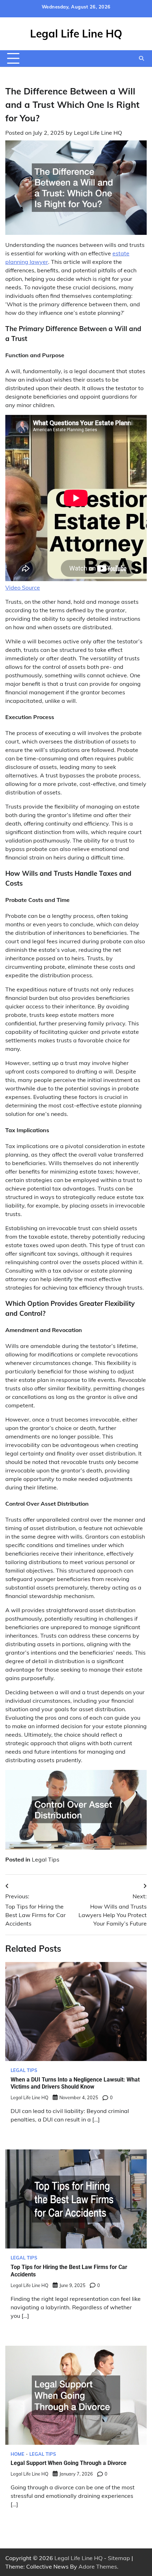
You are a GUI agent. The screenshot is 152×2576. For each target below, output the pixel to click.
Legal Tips (46, 1859)
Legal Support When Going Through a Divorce (69, 2463)
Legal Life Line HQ (76, 34)
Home (17, 2454)
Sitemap (119, 2558)
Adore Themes (98, 2566)
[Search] (141, 58)
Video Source (23, 587)
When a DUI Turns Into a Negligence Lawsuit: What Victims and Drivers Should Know (75, 2083)
